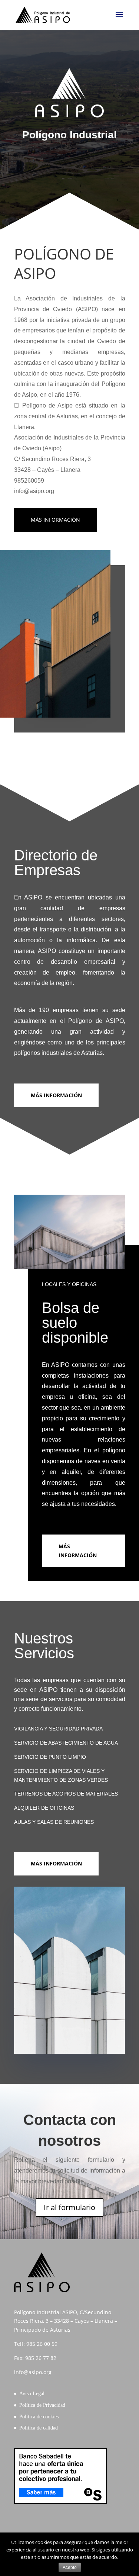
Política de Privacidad (42, 2405)
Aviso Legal (32, 2394)
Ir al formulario (69, 2207)
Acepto (70, 2567)
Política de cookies (39, 2417)
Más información (55, 520)
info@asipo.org (33, 2372)
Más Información (56, 1095)
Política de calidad (39, 2428)
